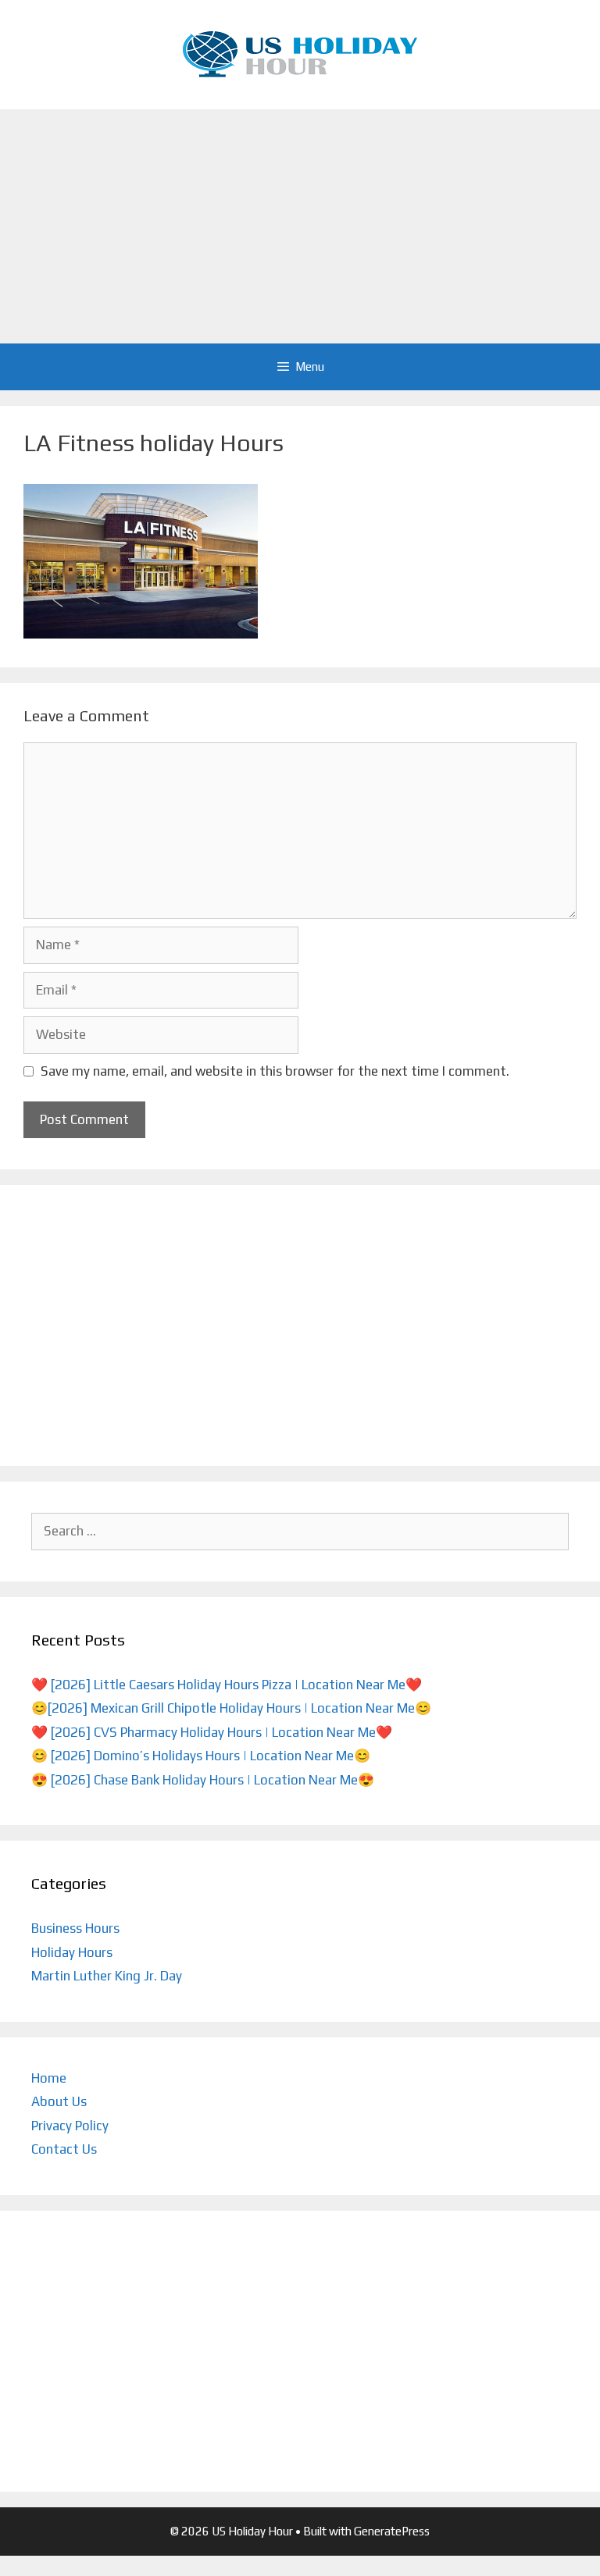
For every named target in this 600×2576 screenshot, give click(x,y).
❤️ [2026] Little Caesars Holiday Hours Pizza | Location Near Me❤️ (227, 1685)
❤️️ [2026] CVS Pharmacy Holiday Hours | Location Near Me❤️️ (212, 1732)
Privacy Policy (70, 2126)
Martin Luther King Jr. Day (107, 1976)
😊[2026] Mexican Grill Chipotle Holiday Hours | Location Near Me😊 (231, 1708)
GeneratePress (392, 2531)
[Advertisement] (300, 226)
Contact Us (64, 2149)
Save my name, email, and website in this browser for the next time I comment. (275, 1071)
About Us (59, 2101)
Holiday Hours (72, 1952)
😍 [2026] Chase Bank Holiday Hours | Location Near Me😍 (203, 1780)
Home (49, 2078)
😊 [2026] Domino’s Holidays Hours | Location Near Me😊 (201, 1756)
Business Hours (75, 1928)
